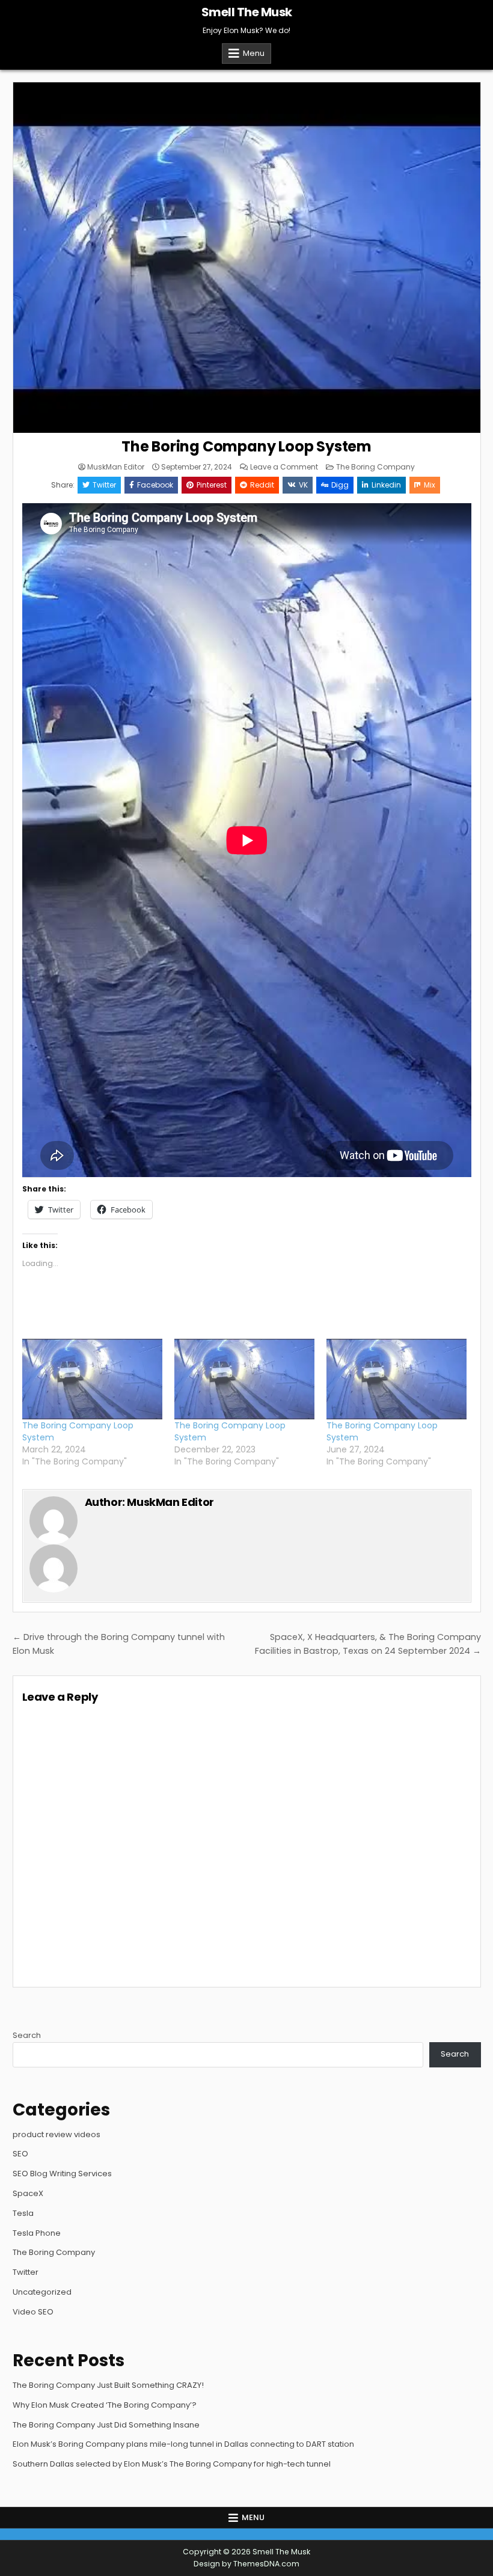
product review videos (57, 2134)
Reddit (262, 485)
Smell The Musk (247, 12)
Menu (254, 53)
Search (27, 2035)
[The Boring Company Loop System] (92, 1379)
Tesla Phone (37, 2233)
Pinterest (212, 485)
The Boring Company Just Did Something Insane (106, 2425)
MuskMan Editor (116, 467)
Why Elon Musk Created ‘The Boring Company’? (105, 2405)
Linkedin (386, 485)
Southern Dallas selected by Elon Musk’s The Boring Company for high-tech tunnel (172, 2464)
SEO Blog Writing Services (62, 2174)
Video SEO (33, 2312)
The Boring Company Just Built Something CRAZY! (108, 2385)
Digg (340, 485)
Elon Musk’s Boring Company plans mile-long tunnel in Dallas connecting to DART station (183, 2444)
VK (303, 485)
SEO (20, 2154)
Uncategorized (42, 2292)
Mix (430, 485)
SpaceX (28, 2193)
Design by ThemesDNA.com (246, 2564)
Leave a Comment (284, 467)
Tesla (23, 2213)
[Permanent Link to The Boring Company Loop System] (247, 258)
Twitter (104, 485)
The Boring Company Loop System (246, 446)
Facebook (155, 485)
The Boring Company (375, 467)
